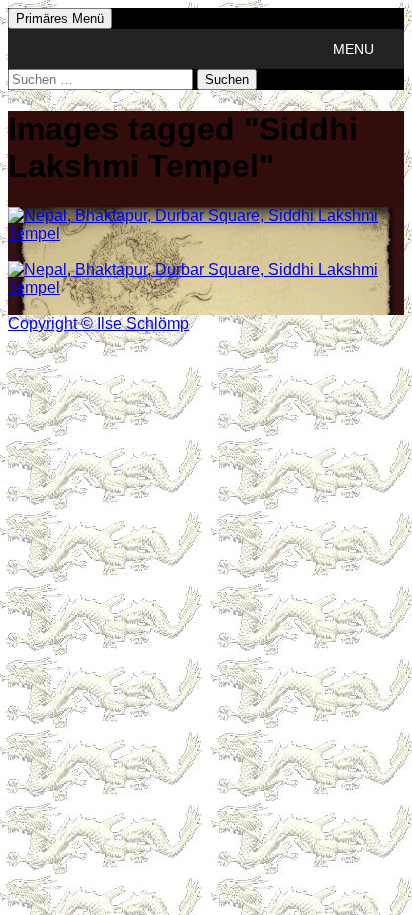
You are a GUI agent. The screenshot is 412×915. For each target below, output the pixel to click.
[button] (353, 49)
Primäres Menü (60, 18)
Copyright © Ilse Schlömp (98, 323)
